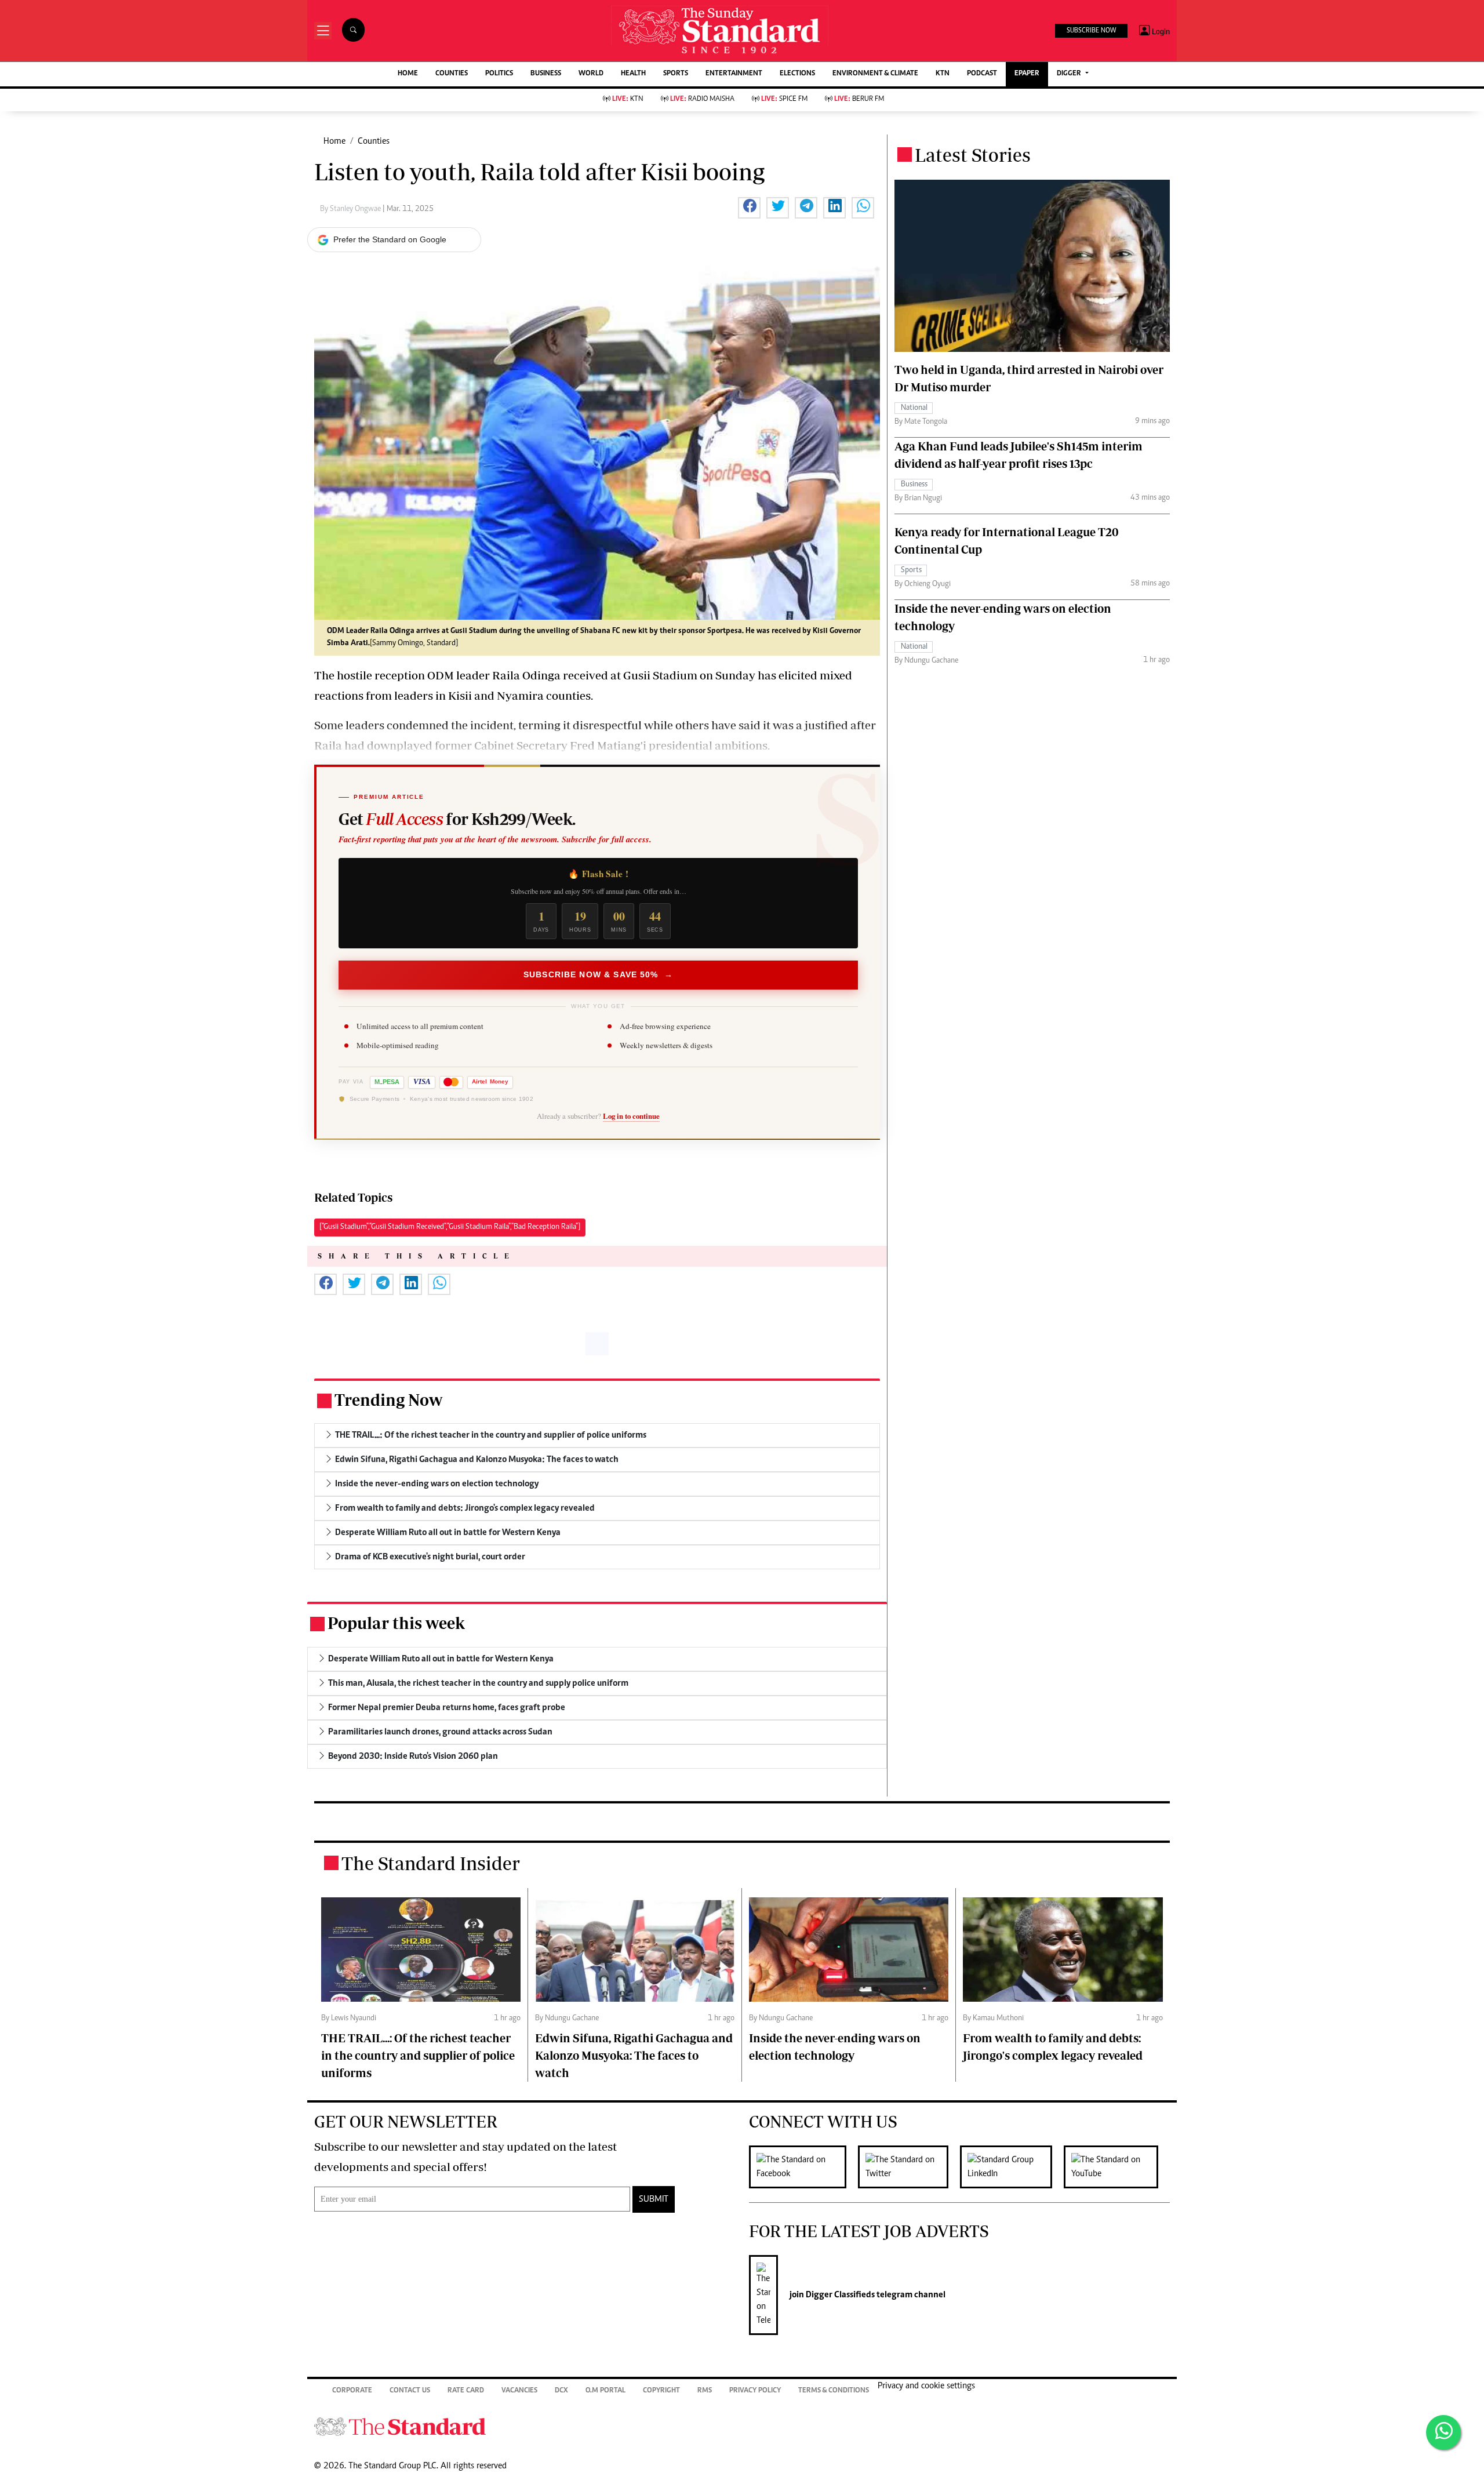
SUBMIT (654, 2199)
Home (334, 141)
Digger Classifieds (839, 2295)
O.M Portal (605, 2391)
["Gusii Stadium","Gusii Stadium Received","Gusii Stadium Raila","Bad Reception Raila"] (450, 1227)
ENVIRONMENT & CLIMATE (875, 74)
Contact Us (410, 2391)
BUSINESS (546, 74)
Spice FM (784, 99)
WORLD (591, 74)
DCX (561, 2391)
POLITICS (499, 74)
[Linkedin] (1012, 2167)
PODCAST (982, 74)
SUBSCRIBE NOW (1091, 31)
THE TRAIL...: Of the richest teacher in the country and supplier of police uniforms (418, 2055)
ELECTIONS (797, 74)
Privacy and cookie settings (926, 2386)
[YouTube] (1117, 2167)
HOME (408, 74)
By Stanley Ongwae (351, 209)
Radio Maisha (702, 99)
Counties (374, 141)
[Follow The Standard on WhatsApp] (1443, 2432)
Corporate (352, 2391)
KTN (943, 74)
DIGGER (1070, 74)
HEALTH (633, 74)
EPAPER (1027, 74)
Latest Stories (973, 155)
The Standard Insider (431, 1863)
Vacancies (519, 2391)
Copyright (661, 2391)
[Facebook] (803, 2167)
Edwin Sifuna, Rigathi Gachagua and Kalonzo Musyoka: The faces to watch (634, 2055)
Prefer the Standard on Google (390, 239)
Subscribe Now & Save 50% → (598, 974)
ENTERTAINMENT (734, 74)
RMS (705, 2391)
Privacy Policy (755, 2391)
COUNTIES (452, 74)
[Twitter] (909, 2167)
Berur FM (859, 99)
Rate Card (466, 2391)
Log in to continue (631, 1116)
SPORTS (676, 74)
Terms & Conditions (834, 2391)
